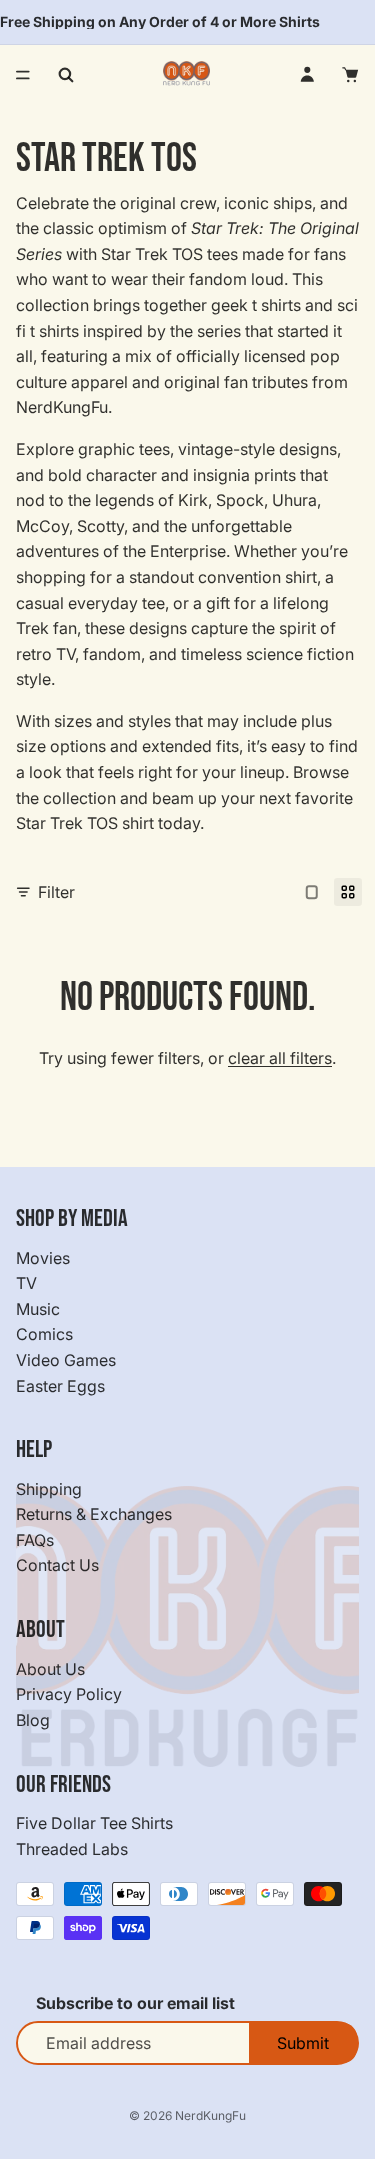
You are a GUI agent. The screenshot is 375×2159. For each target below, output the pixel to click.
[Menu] (23, 75)
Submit (303, 2043)
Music (38, 1309)
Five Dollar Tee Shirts (94, 1823)
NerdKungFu (210, 2115)
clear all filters (280, 1058)
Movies (43, 1258)
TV (26, 1283)
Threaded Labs (72, 1849)
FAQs (35, 1540)
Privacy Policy (69, 1695)
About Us (50, 1669)
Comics (44, 1335)
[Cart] (351, 75)
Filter (56, 892)
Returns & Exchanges (94, 1515)
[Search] (66, 75)
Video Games (66, 1360)
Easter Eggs (60, 1386)
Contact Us (57, 1566)
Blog (33, 1720)
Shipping (49, 1489)
